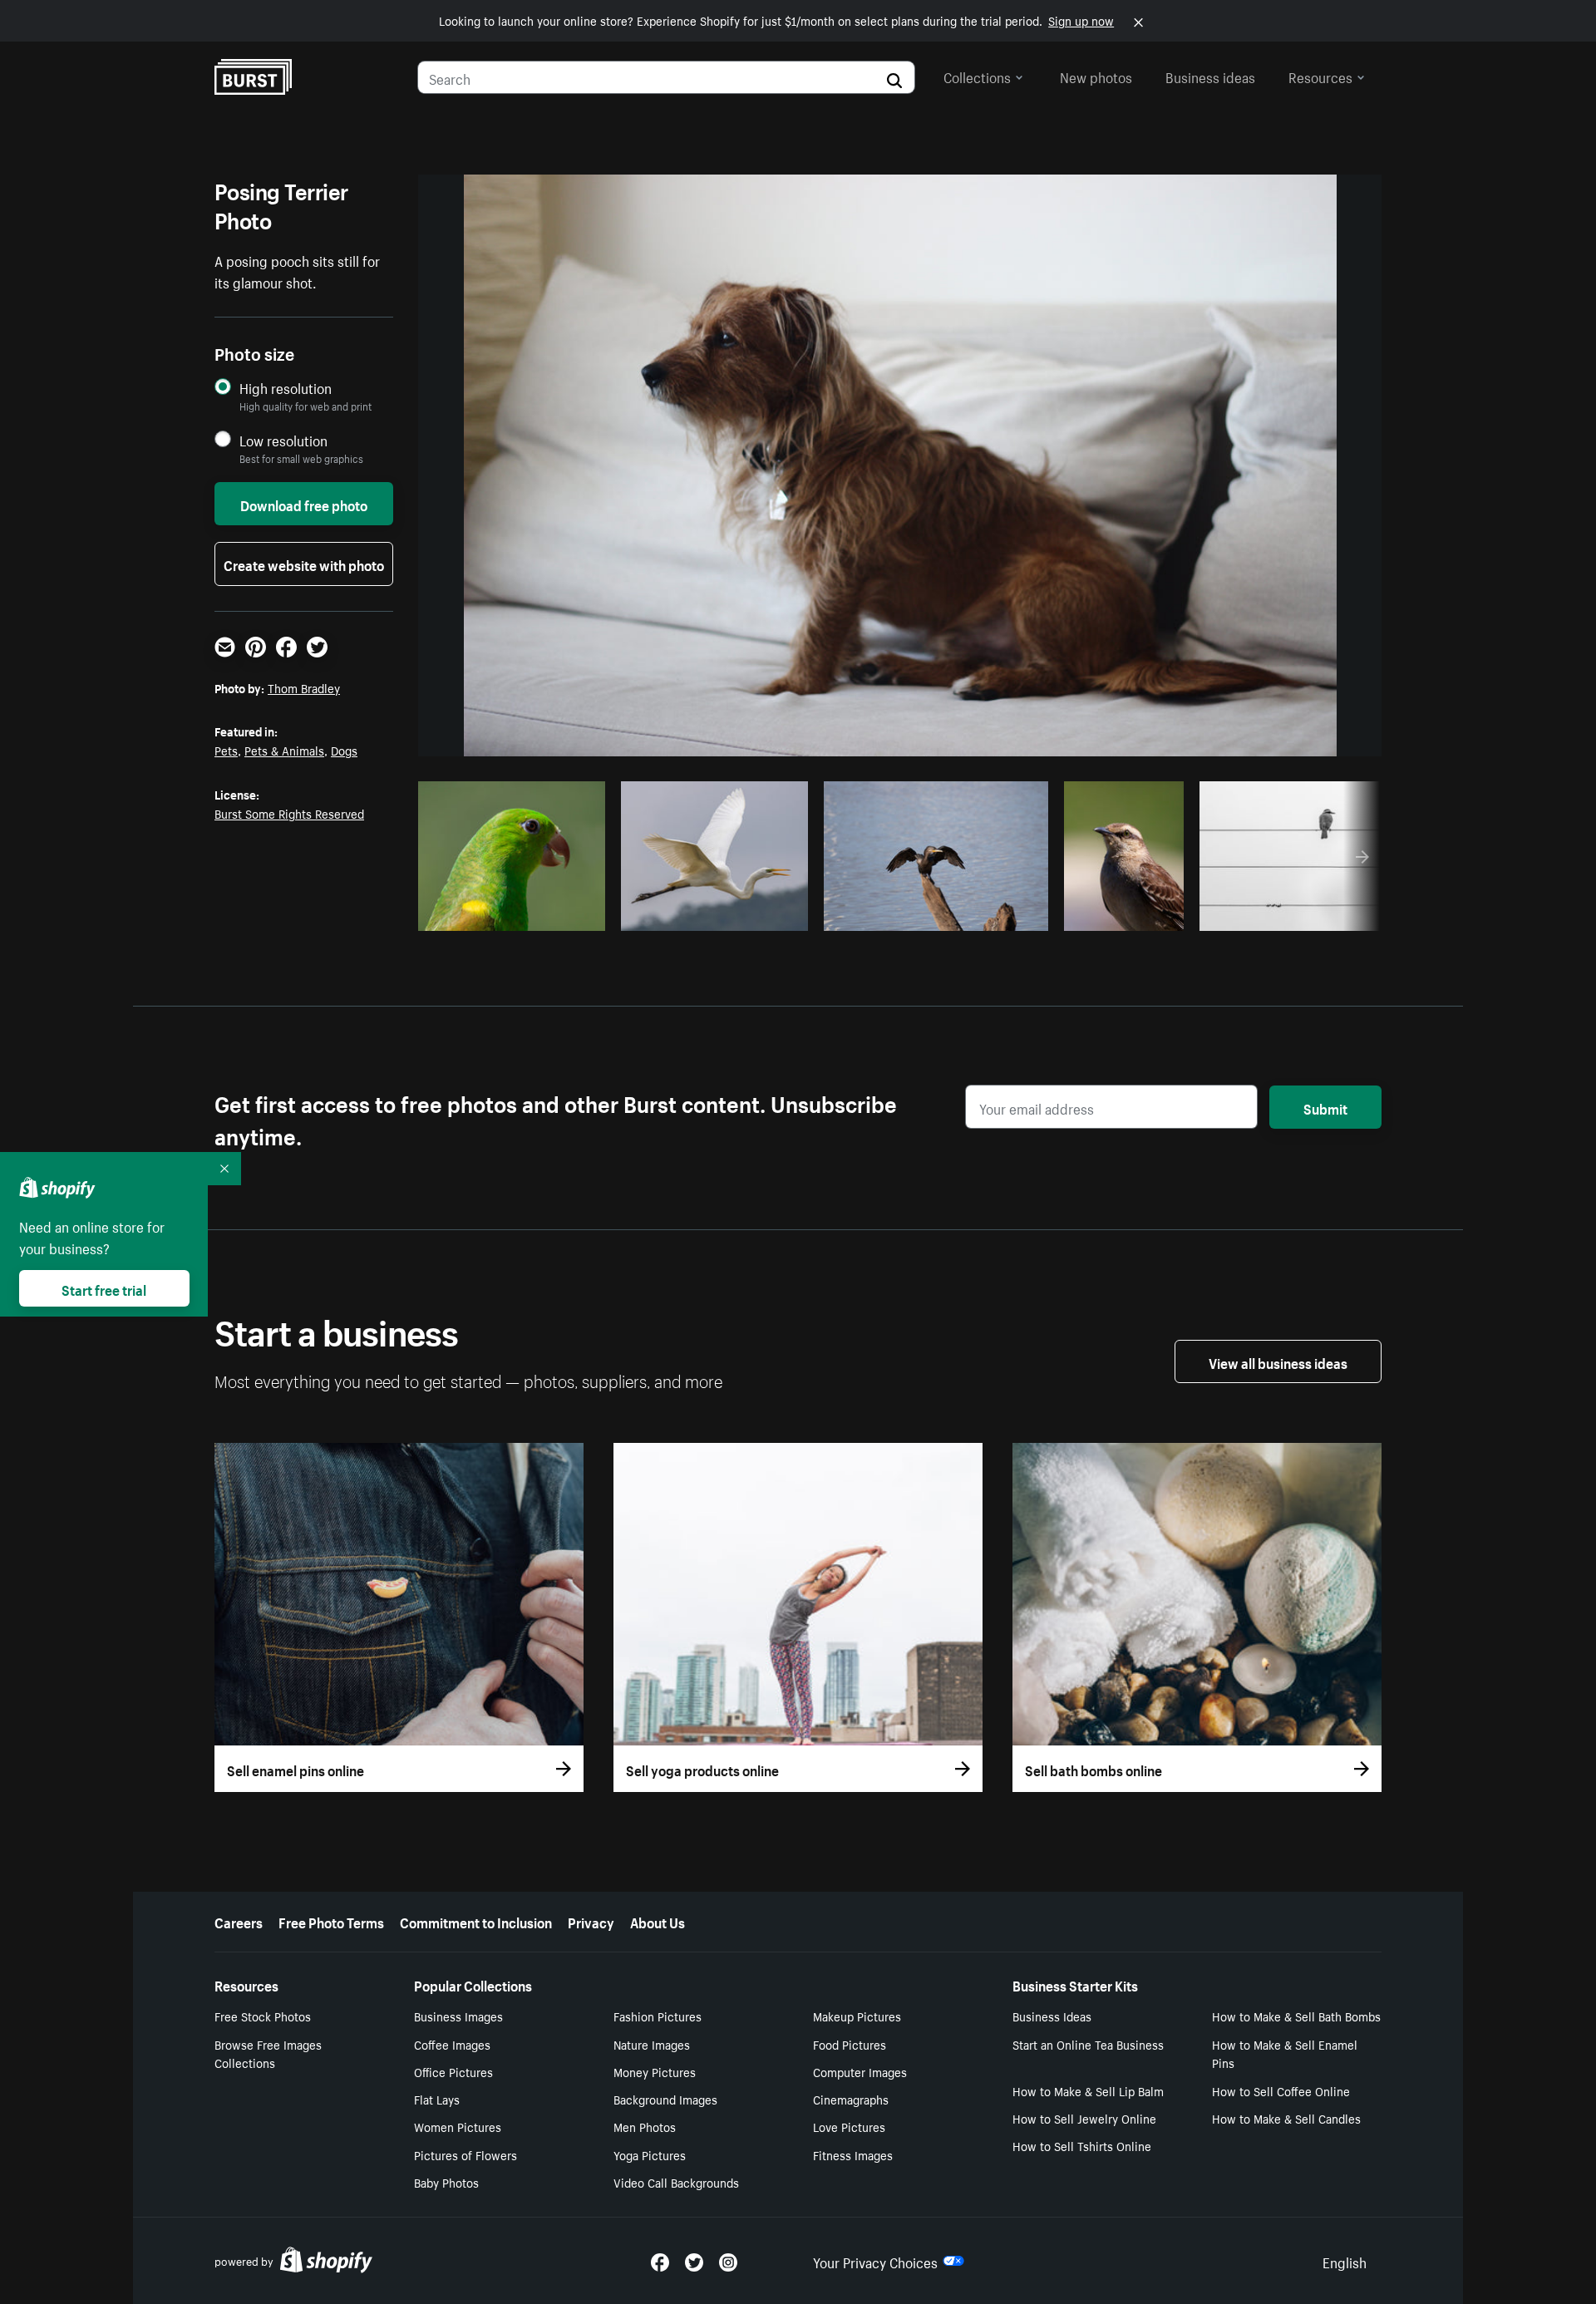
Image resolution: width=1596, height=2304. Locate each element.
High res (493, 913)
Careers (239, 1921)
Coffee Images (452, 2044)
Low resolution (283, 440)
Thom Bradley (304, 687)
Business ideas (1210, 76)
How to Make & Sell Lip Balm (1088, 2090)
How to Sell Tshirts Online (1082, 2145)
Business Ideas (1052, 2016)
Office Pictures (453, 2071)
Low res (557, 913)
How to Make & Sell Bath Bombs (1296, 2016)
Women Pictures (458, 2126)
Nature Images (652, 2044)
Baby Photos (446, 2182)
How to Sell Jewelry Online (1084, 2118)
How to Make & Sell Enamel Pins (1285, 2053)
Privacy (591, 1921)
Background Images (665, 2099)
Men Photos (645, 2126)
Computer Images (860, 2071)
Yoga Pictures (650, 2154)
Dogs (344, 750)
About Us (658, 1921)
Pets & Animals (284, 750)
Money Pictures (655, 2071)
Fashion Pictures (658, 2016)
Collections (977, 76)
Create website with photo (304, 564)
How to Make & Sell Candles (1286, 2118)
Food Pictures (850, 2044)
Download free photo (304, 504)
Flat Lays (437, 2099)
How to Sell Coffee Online (1281, 2090)
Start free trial (104, 1288)
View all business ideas (1278, 1361)
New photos (1096, 76)
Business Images (458, 2016)
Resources (1320, 76)
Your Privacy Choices (875, 2261)
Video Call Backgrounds (676, 2182)
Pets (226, 750)
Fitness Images (853, 2154)
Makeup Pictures (857, 2016)
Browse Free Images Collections (268, 2053)
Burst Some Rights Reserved (289, 813)
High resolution (286, 388)
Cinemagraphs (851, 2099)
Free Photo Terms (331, 1921)
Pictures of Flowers (465, 2154)
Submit (1325, 1107)
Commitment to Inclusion (476, 1921)
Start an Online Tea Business (1088, 2044)
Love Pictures (849, 2126)
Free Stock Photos (263, 2016)
